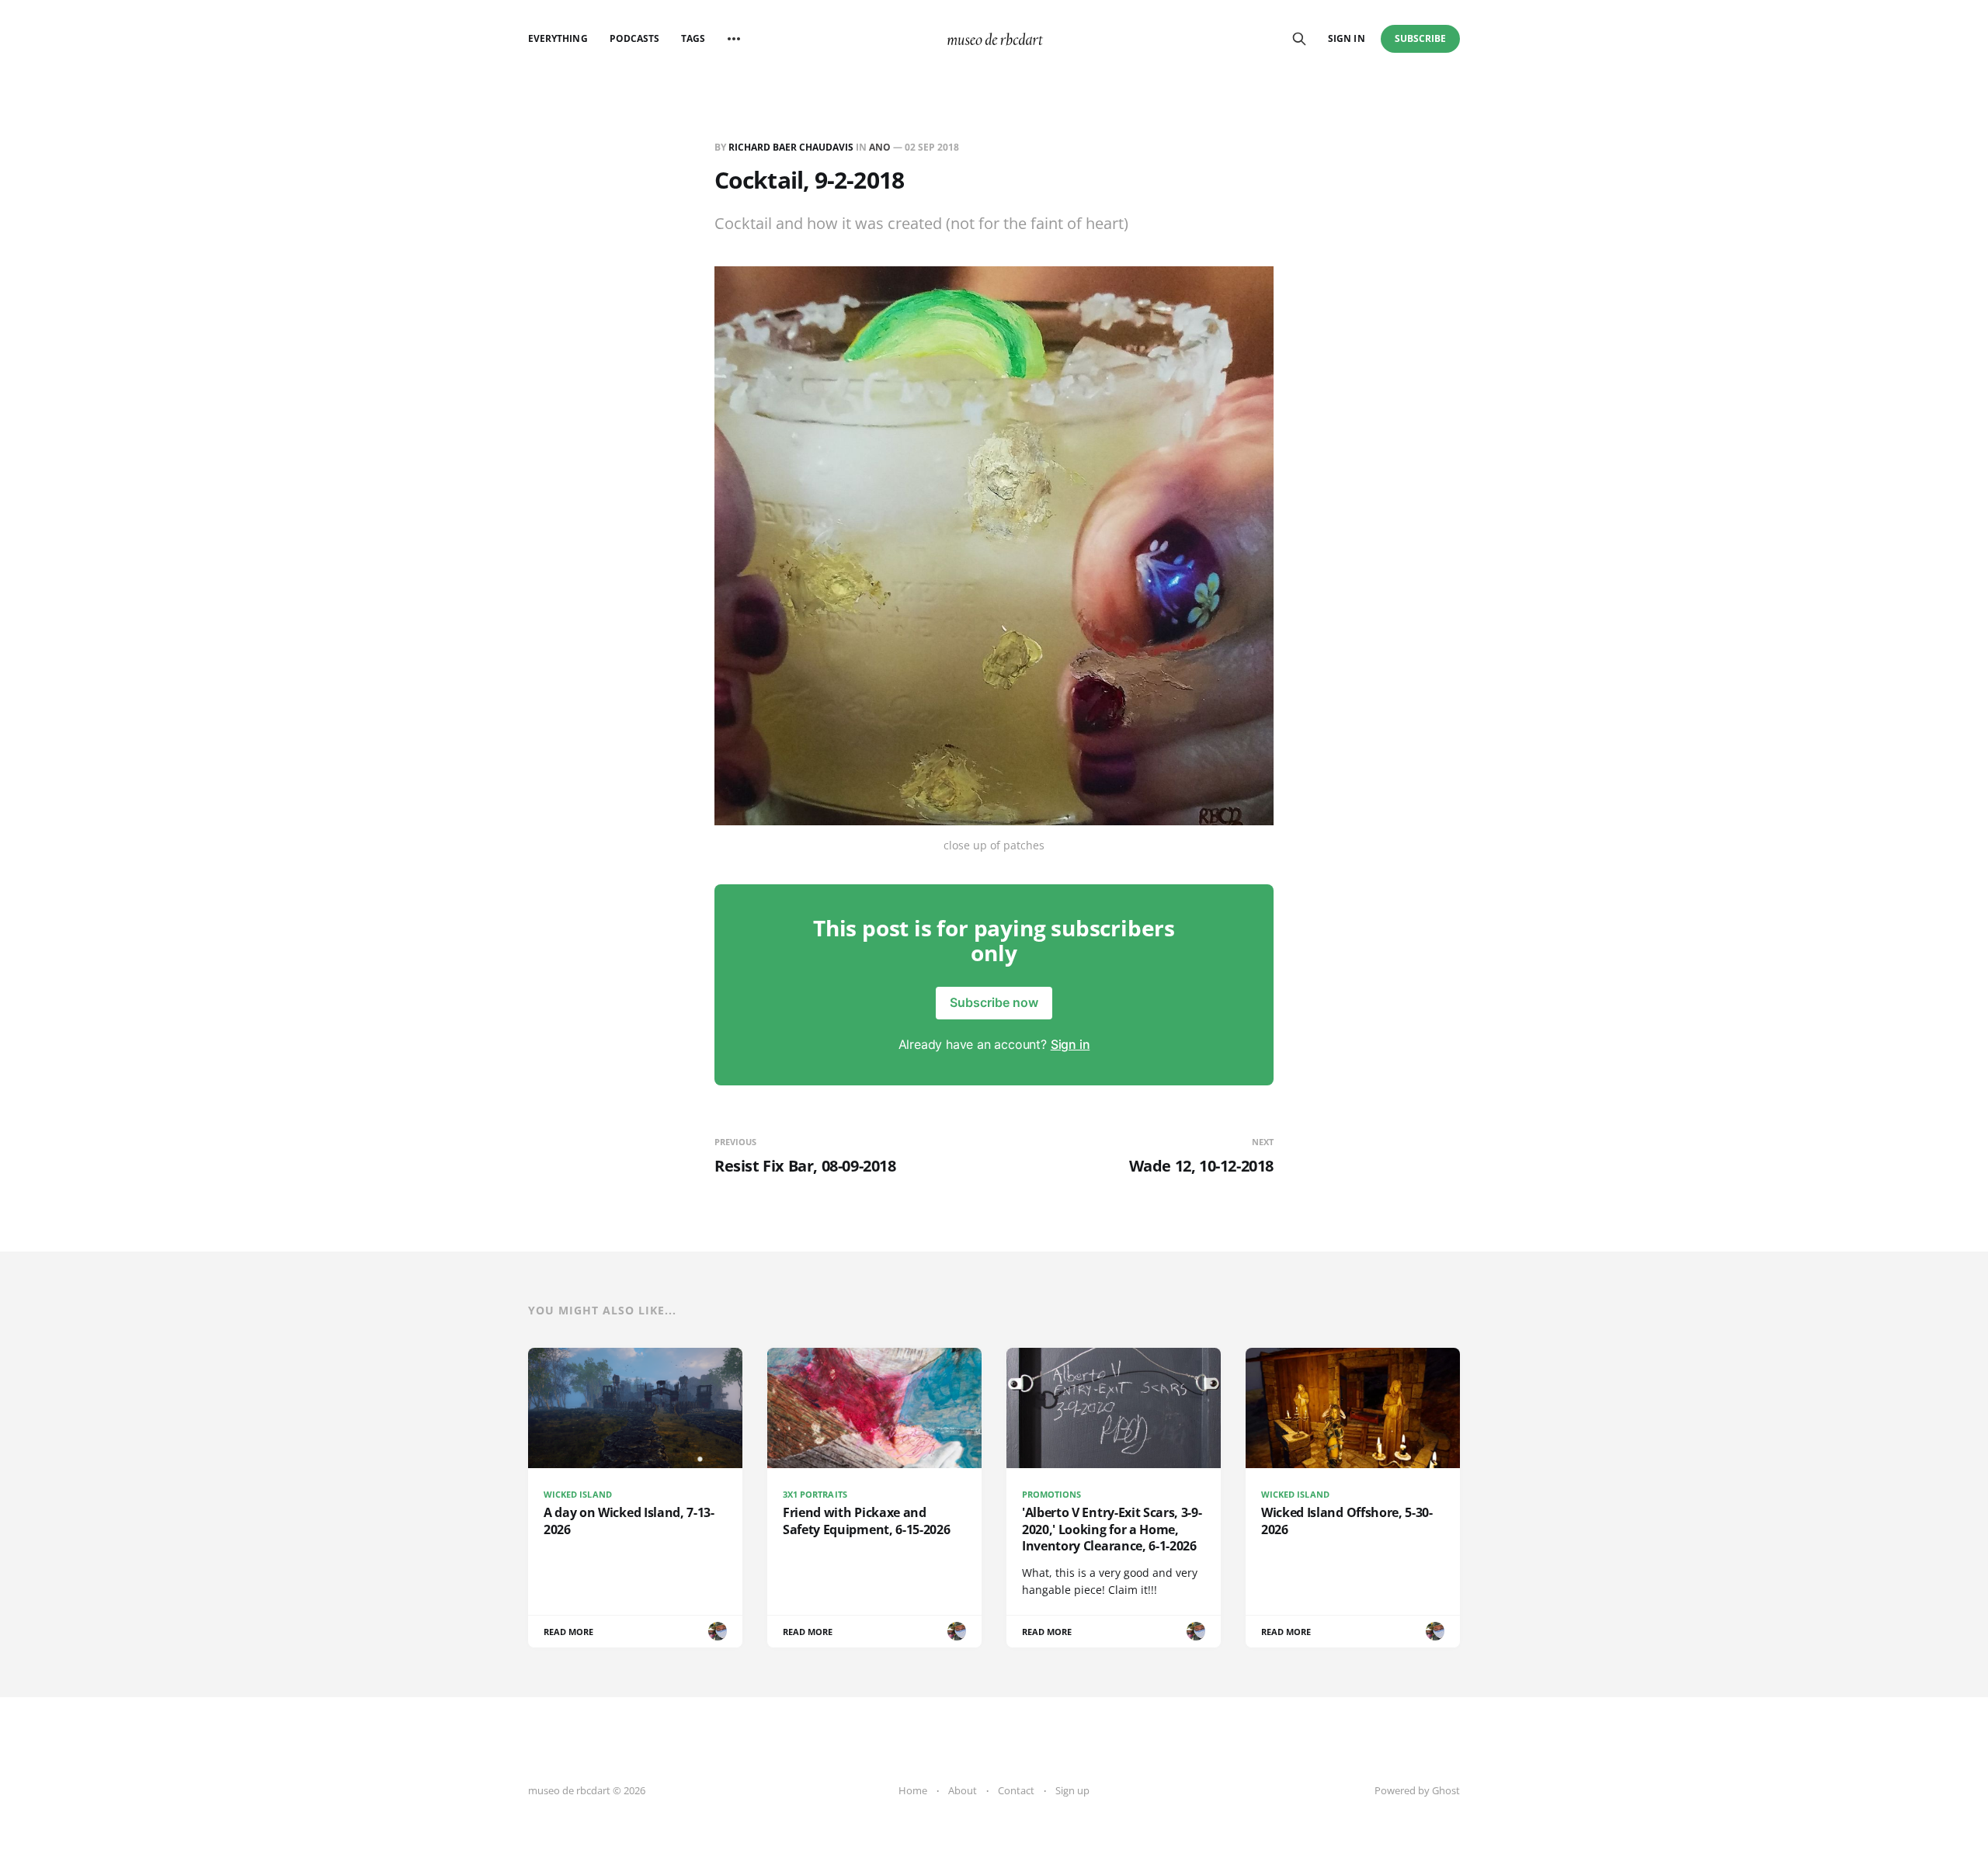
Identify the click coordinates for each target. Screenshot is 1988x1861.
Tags (693, 38)
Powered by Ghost (1417, 1790)
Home (913, 1790)
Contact (1016, 1790)
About (963, 1790)
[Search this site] (1299, 39)
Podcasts (634, 38)
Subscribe (1421, 38)
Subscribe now (994, 1002)
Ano (880, 147)
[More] (734, 39)
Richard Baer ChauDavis (791, 147)
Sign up (1072, 1790)
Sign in (1346, 38)
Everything (558, 38)
